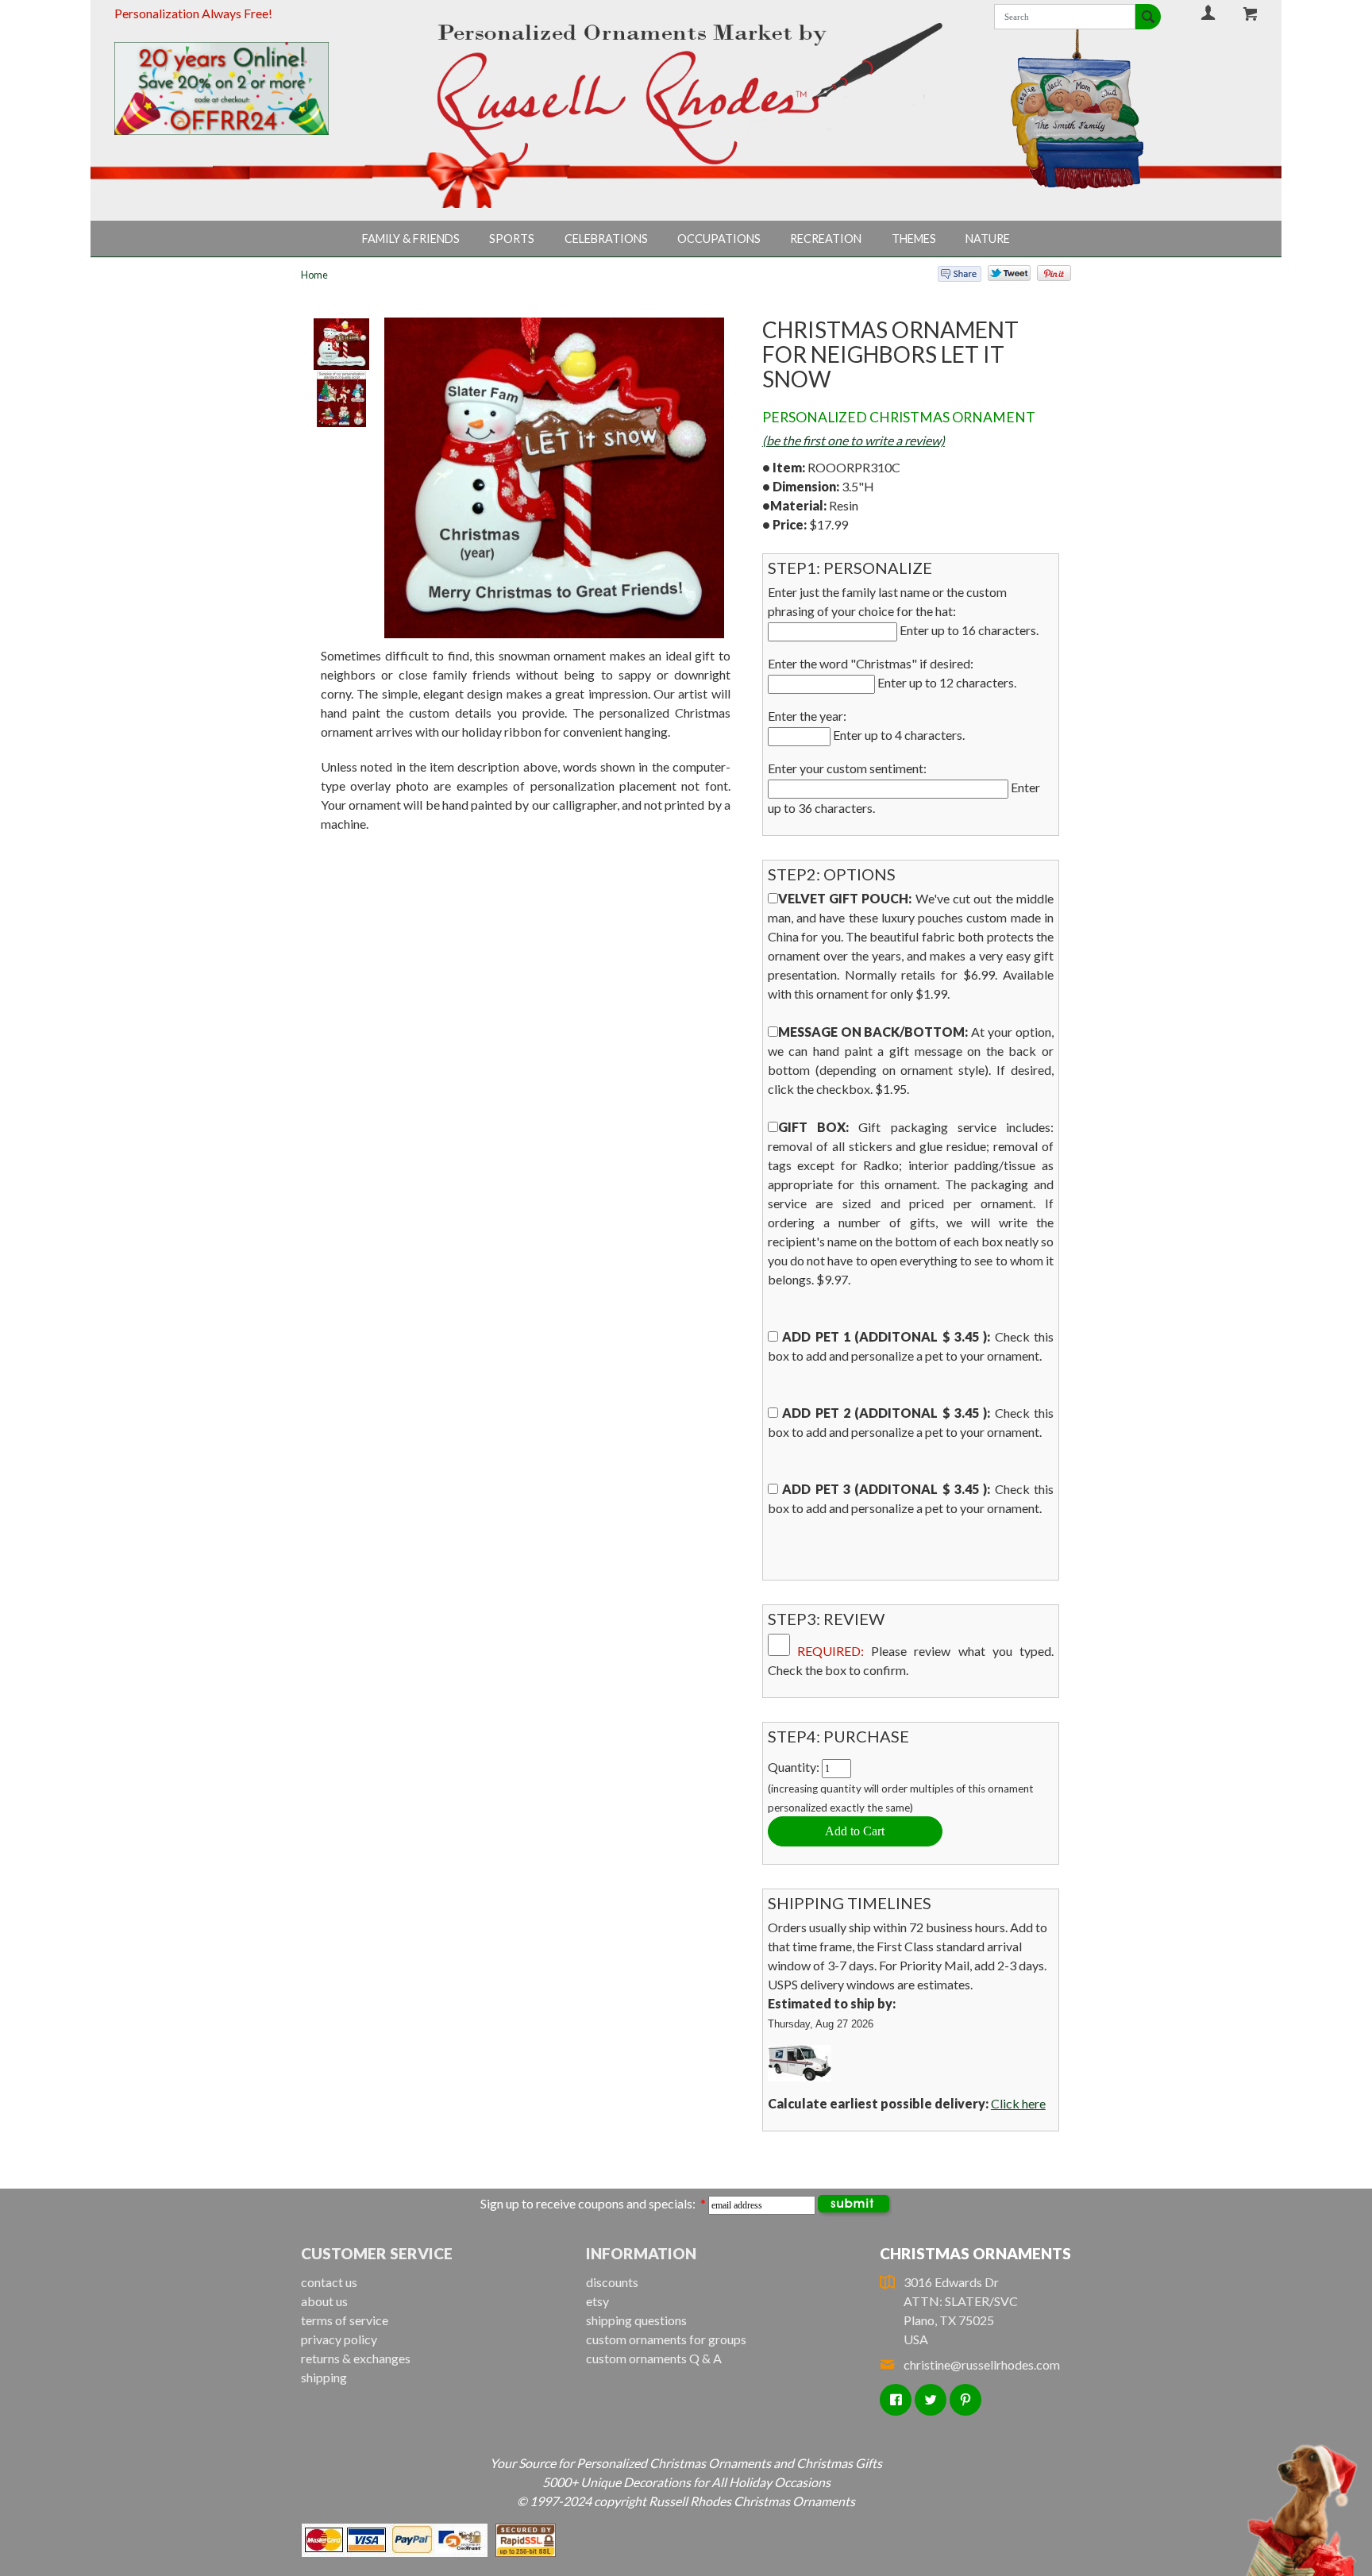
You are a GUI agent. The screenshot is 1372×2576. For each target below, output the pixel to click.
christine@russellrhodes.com (982, 2364)
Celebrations (606, 239)
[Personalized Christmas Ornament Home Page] (686, 94)
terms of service (345, 2320)
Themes (914, 239)
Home (314, 275)
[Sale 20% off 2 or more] (249, 89)
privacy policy (339, 2339)
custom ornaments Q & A (654, 2358)
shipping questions (636, 2320)
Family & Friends (411, 239)
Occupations (719, 239)
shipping (324, 2377)
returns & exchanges (356, 2358)
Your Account (1208, 12)
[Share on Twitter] (1002, 277)
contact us (329, 2282)
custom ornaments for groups (666, 2339)
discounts (612, 2282)
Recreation (826, 239)
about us (324, 2301)
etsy (597, 2301)
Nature (988, 239)
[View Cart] (1251, 13)
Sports (512, 239)
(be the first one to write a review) (854, 440)
